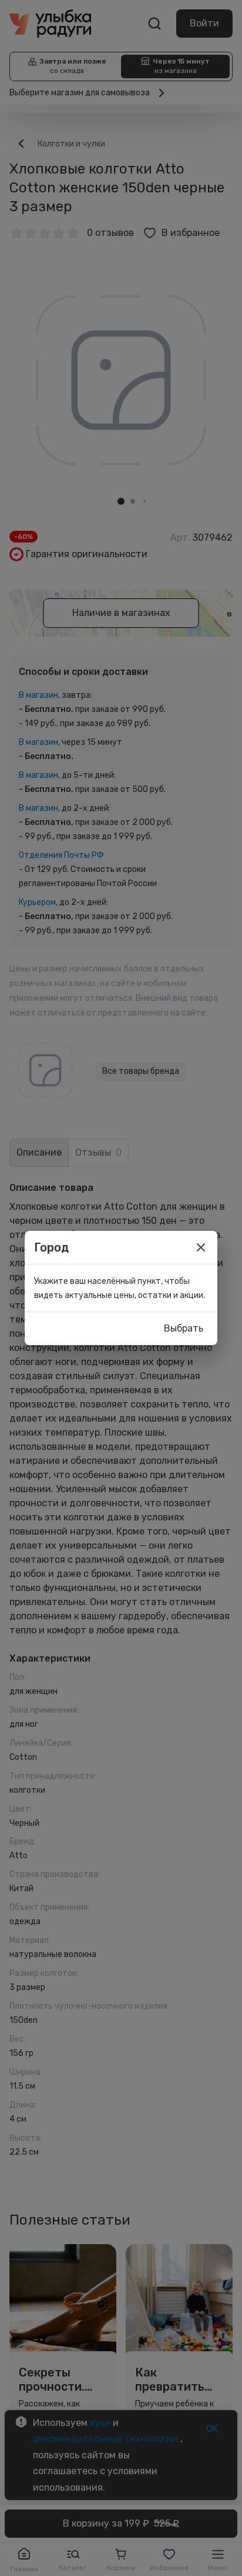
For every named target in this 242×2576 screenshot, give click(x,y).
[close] (201, 1247)
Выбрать (184, 1328)
